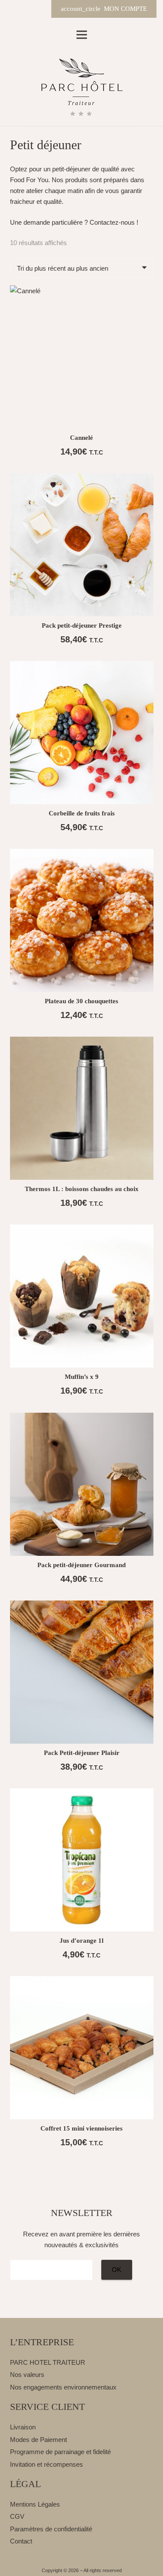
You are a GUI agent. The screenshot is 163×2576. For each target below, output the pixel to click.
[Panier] (38, 9)
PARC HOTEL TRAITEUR (48, 2362)
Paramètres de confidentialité (51, 2529)
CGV (17, 2516)
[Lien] (81, 89)
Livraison (23, 2427)
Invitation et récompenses (47, 2464)
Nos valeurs (27, 2375)
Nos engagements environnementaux (63, 2387)
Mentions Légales (35, 2504)
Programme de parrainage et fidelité (60, 2452)
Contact (21, 2541)
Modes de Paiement (38, 2440)
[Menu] (82, 35)
